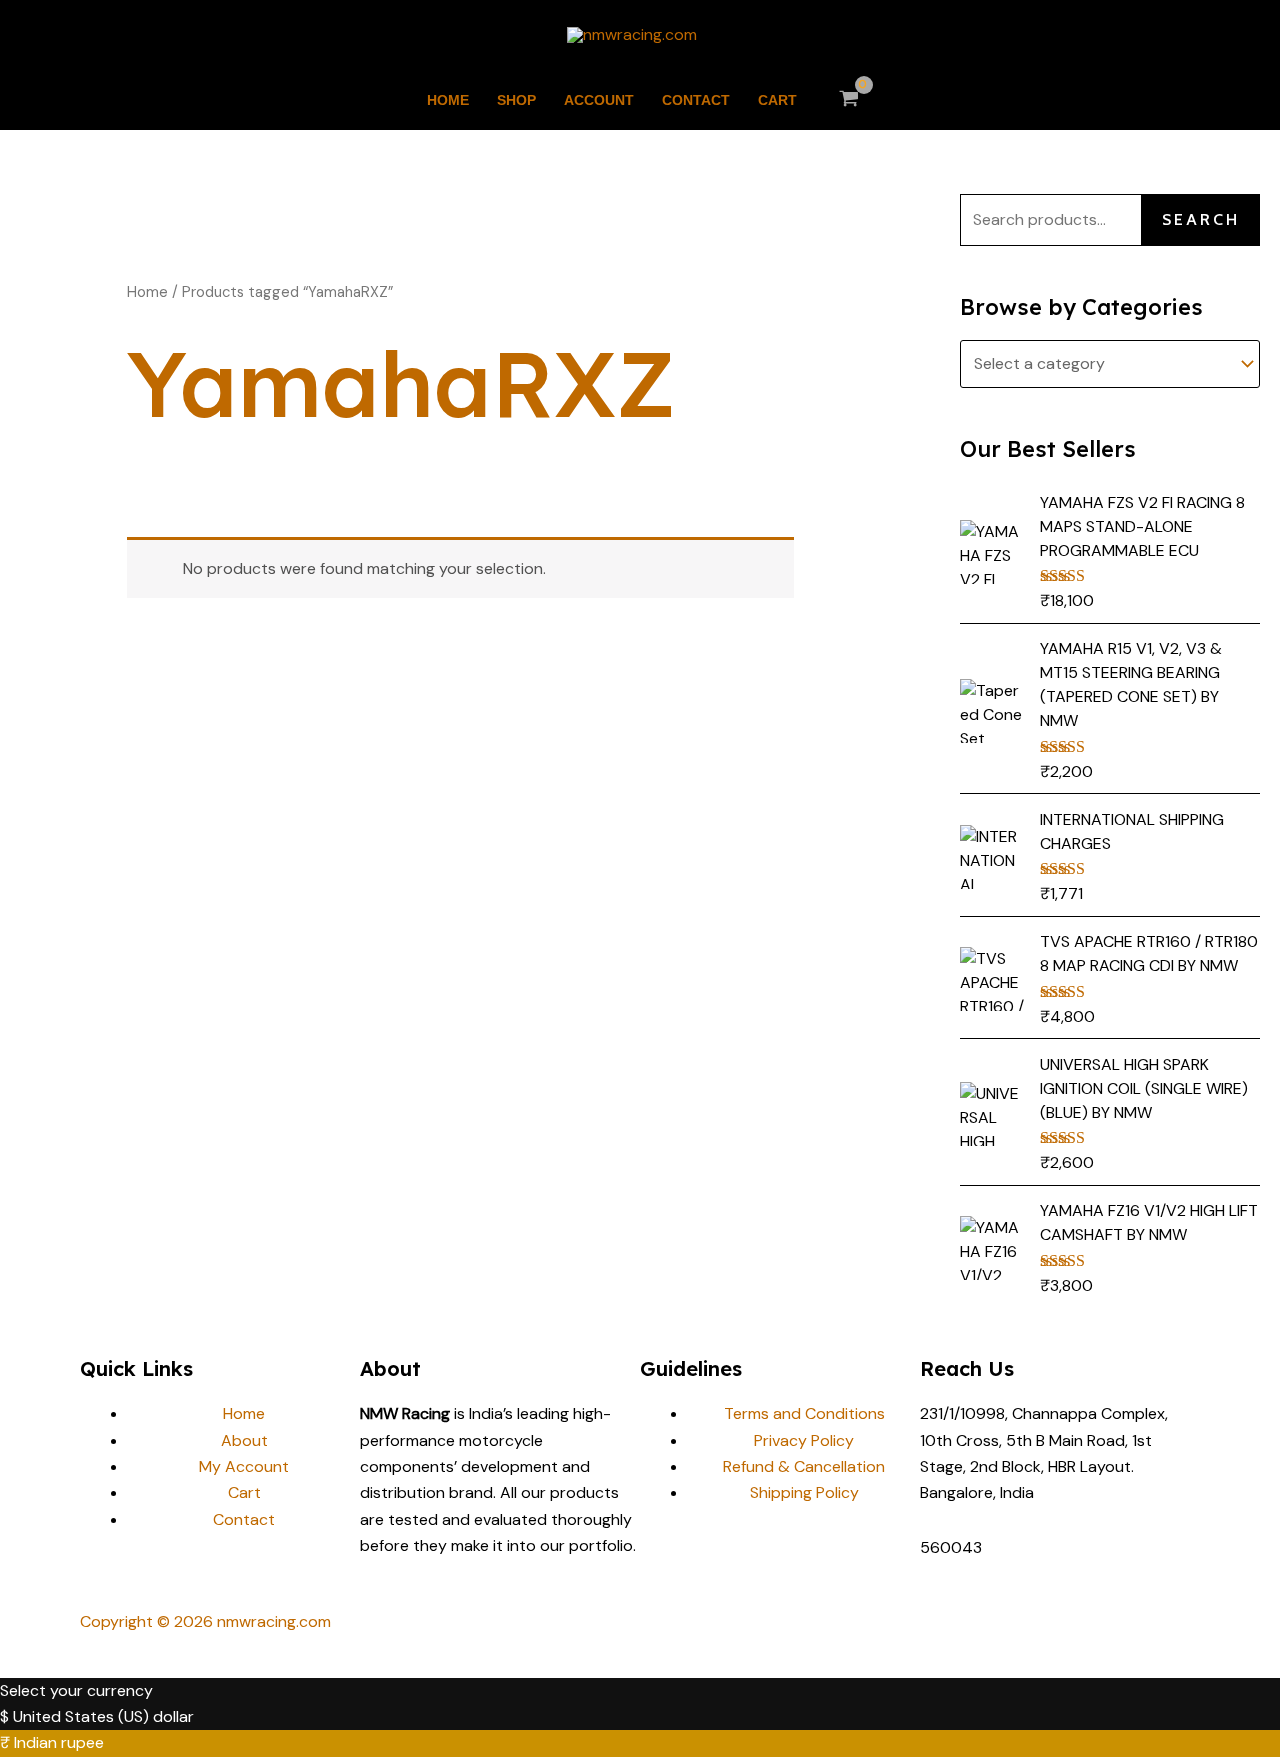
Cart (777, 100)
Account (599, 100)
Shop (516, 100)
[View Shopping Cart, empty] (849, 100)
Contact (696, 100)
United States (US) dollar (103, 1716)
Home (448, 100)
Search (1201, 219)
